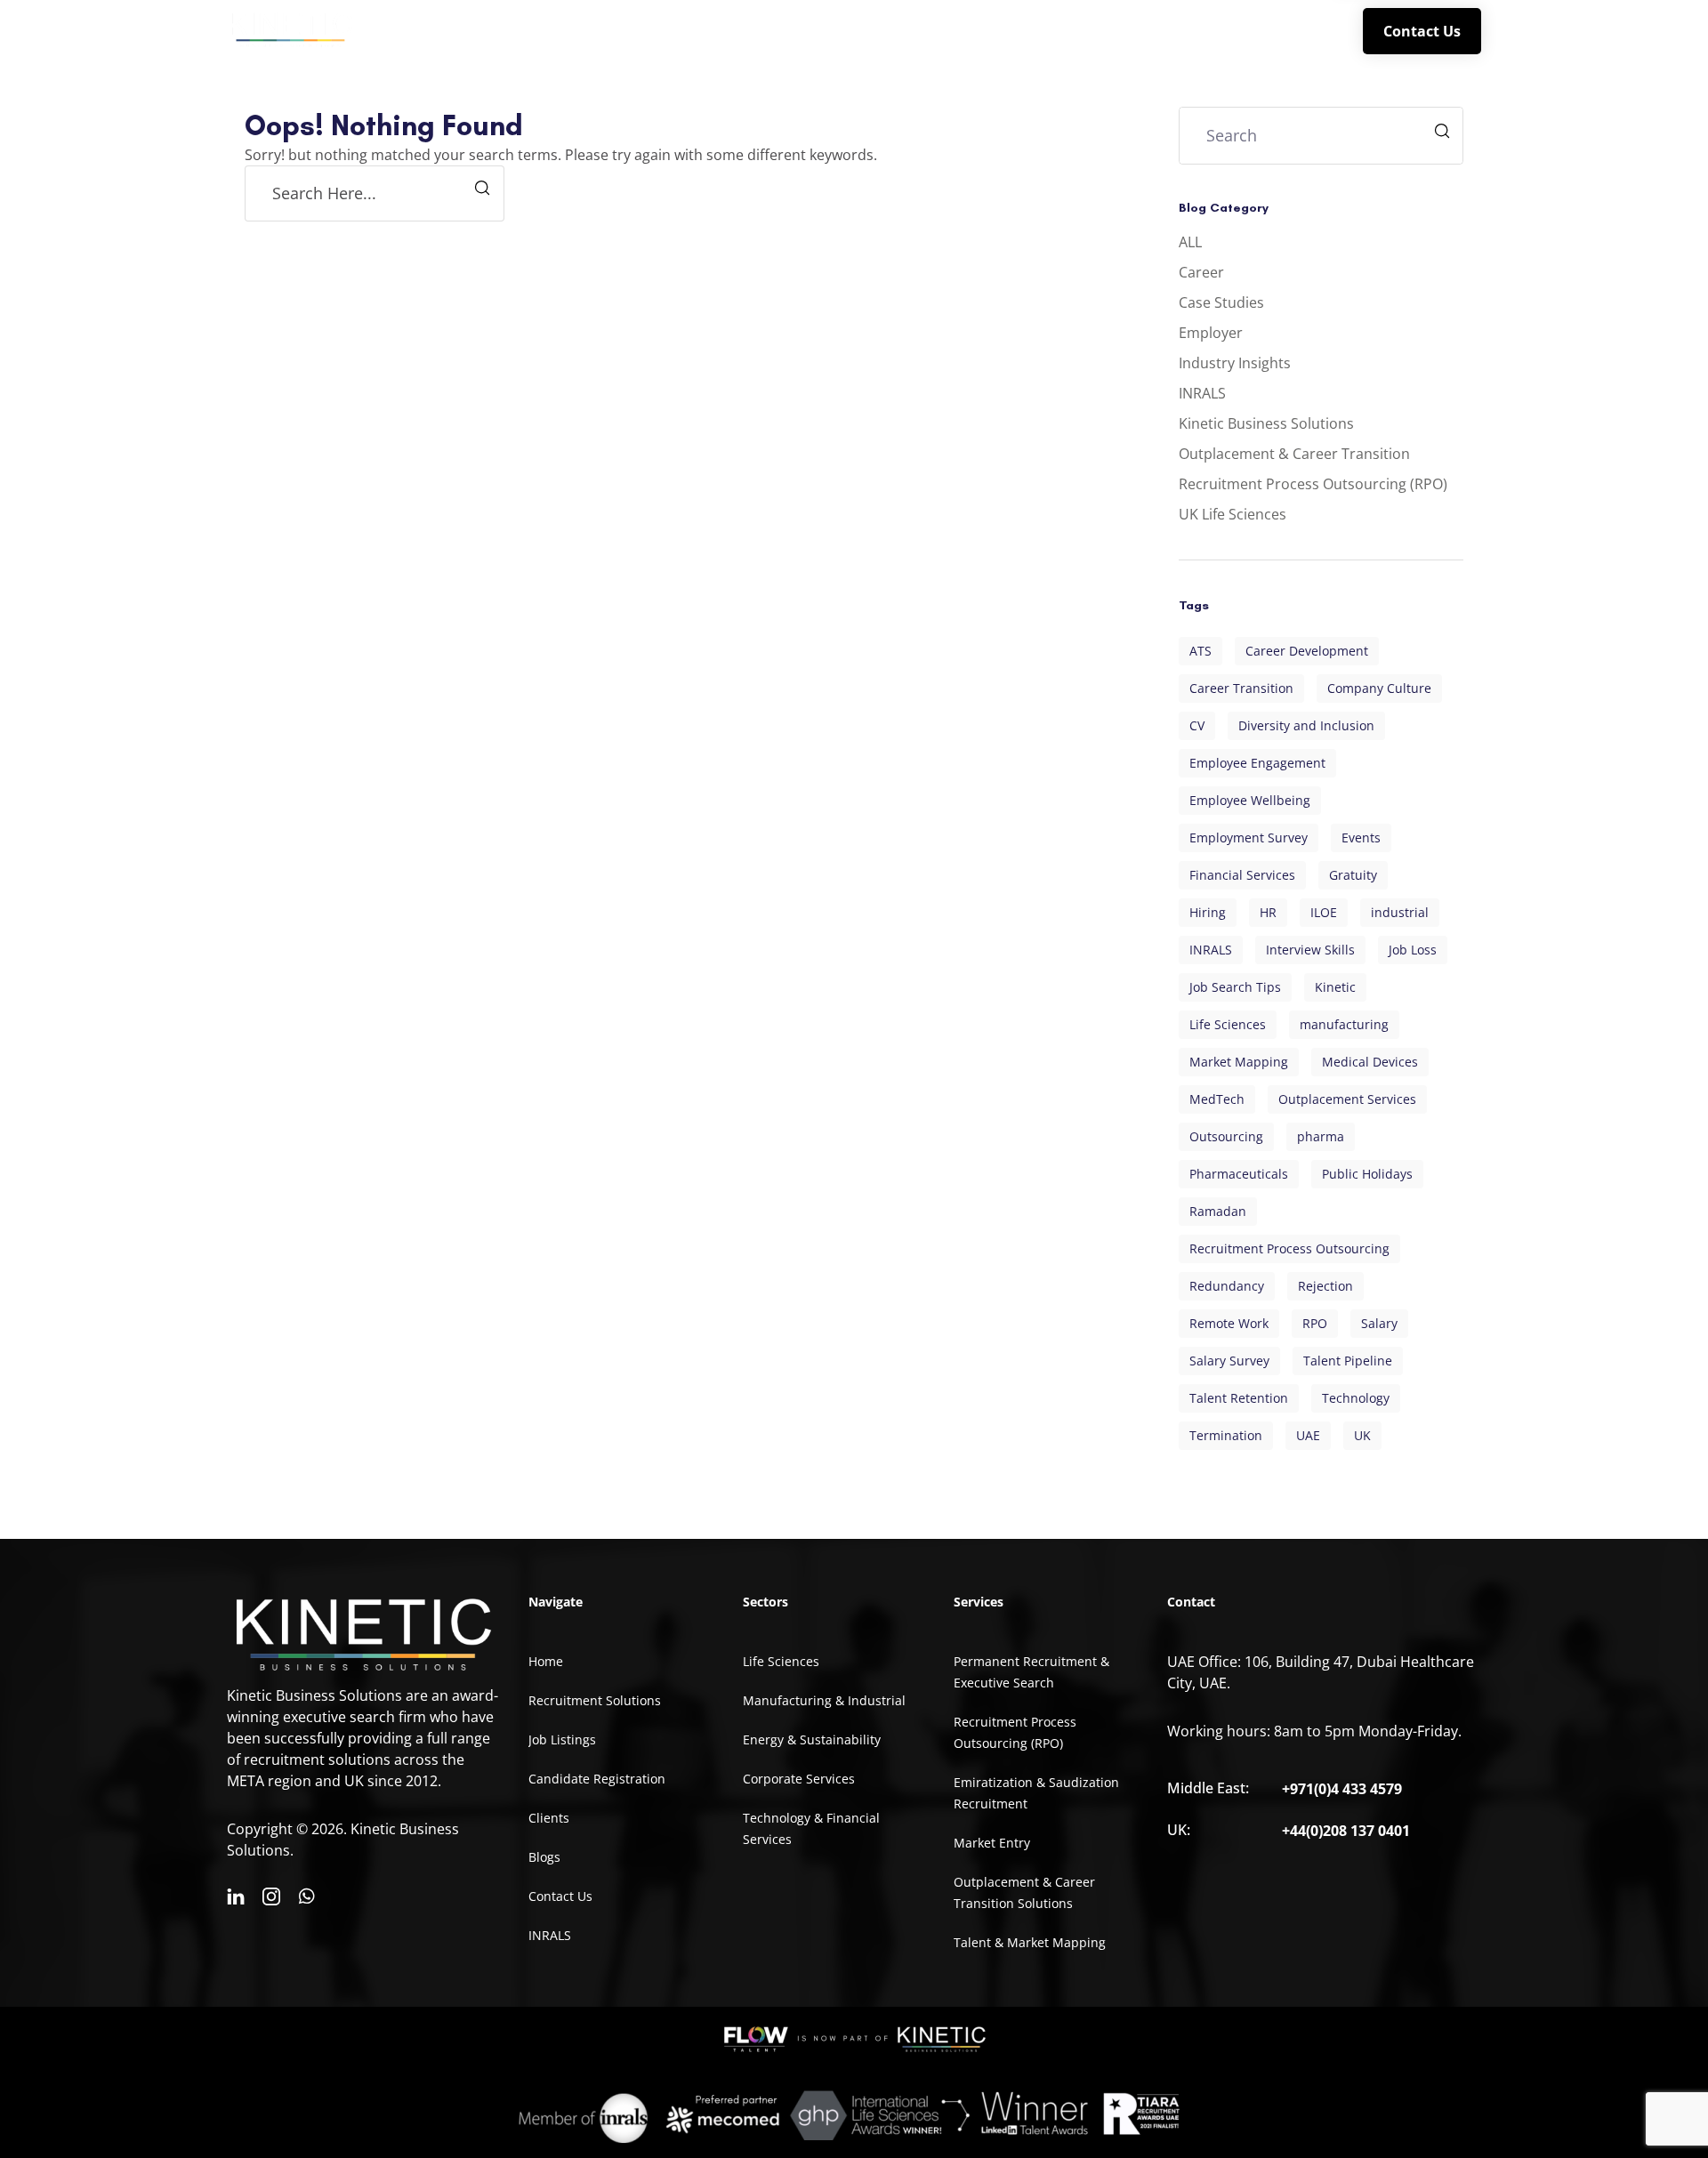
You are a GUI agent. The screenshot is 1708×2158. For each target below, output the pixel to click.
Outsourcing (1226, 1136)
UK (1362, 1435)
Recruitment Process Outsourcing (1289, 1248)
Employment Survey (1249, 837)
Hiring (1208, 912)
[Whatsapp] (307, 1896)
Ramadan (1218, 1211)
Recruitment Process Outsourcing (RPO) (1313, 484)
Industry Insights (1235, 363)
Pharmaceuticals (1239, 1174)
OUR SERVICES (921, 30)
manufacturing (1344, 1024)
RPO (1315, 1323)
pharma (1321, 1136)
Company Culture (1379, 688)
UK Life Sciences (1233, 514)
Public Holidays (1367, 1174)
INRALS (1289, 30)
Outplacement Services (1347, 1099)
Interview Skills (1310, 950)
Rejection (1325, 1286)
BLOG (1220, 30)
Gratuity (1353, 875)
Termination (1226, 1435)
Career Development (1307, 651)
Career (1201, 272)
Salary (1379, 1323)
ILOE (1324, 912)
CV (1197, 725)
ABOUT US (797, 30)
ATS (1200, 651)
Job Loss (1413, 950)
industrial (1400, 912)
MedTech (1217, 1099)
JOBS (1028, 30)
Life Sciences (1228, 1024)
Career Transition (1241, 688)
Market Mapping (1239, 1062)
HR (1268, 912)
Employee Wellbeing (1250, 800)
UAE (1308, 1435)
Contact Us (1422, 31)
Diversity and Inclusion (1306, 725)
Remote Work (1229, 1323)
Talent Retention (1239, 1398)
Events (1361, 837)
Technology (1356, 1398)
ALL (1190, 242)
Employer (1211, 333)
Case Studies (1221, 302)
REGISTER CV (1116, 30)
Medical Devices (1370, 1062)
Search (1444, 133)
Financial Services (1242, 875)
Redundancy (1227, 1286)
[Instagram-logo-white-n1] (271, 1896)
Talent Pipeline (1348, 1361)
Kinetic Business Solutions (1266, 423)
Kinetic (1335, 987)
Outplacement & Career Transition (1294, 454)
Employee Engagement (1257, 763)
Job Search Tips (1235, 987)
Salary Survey (1229, 1361)
